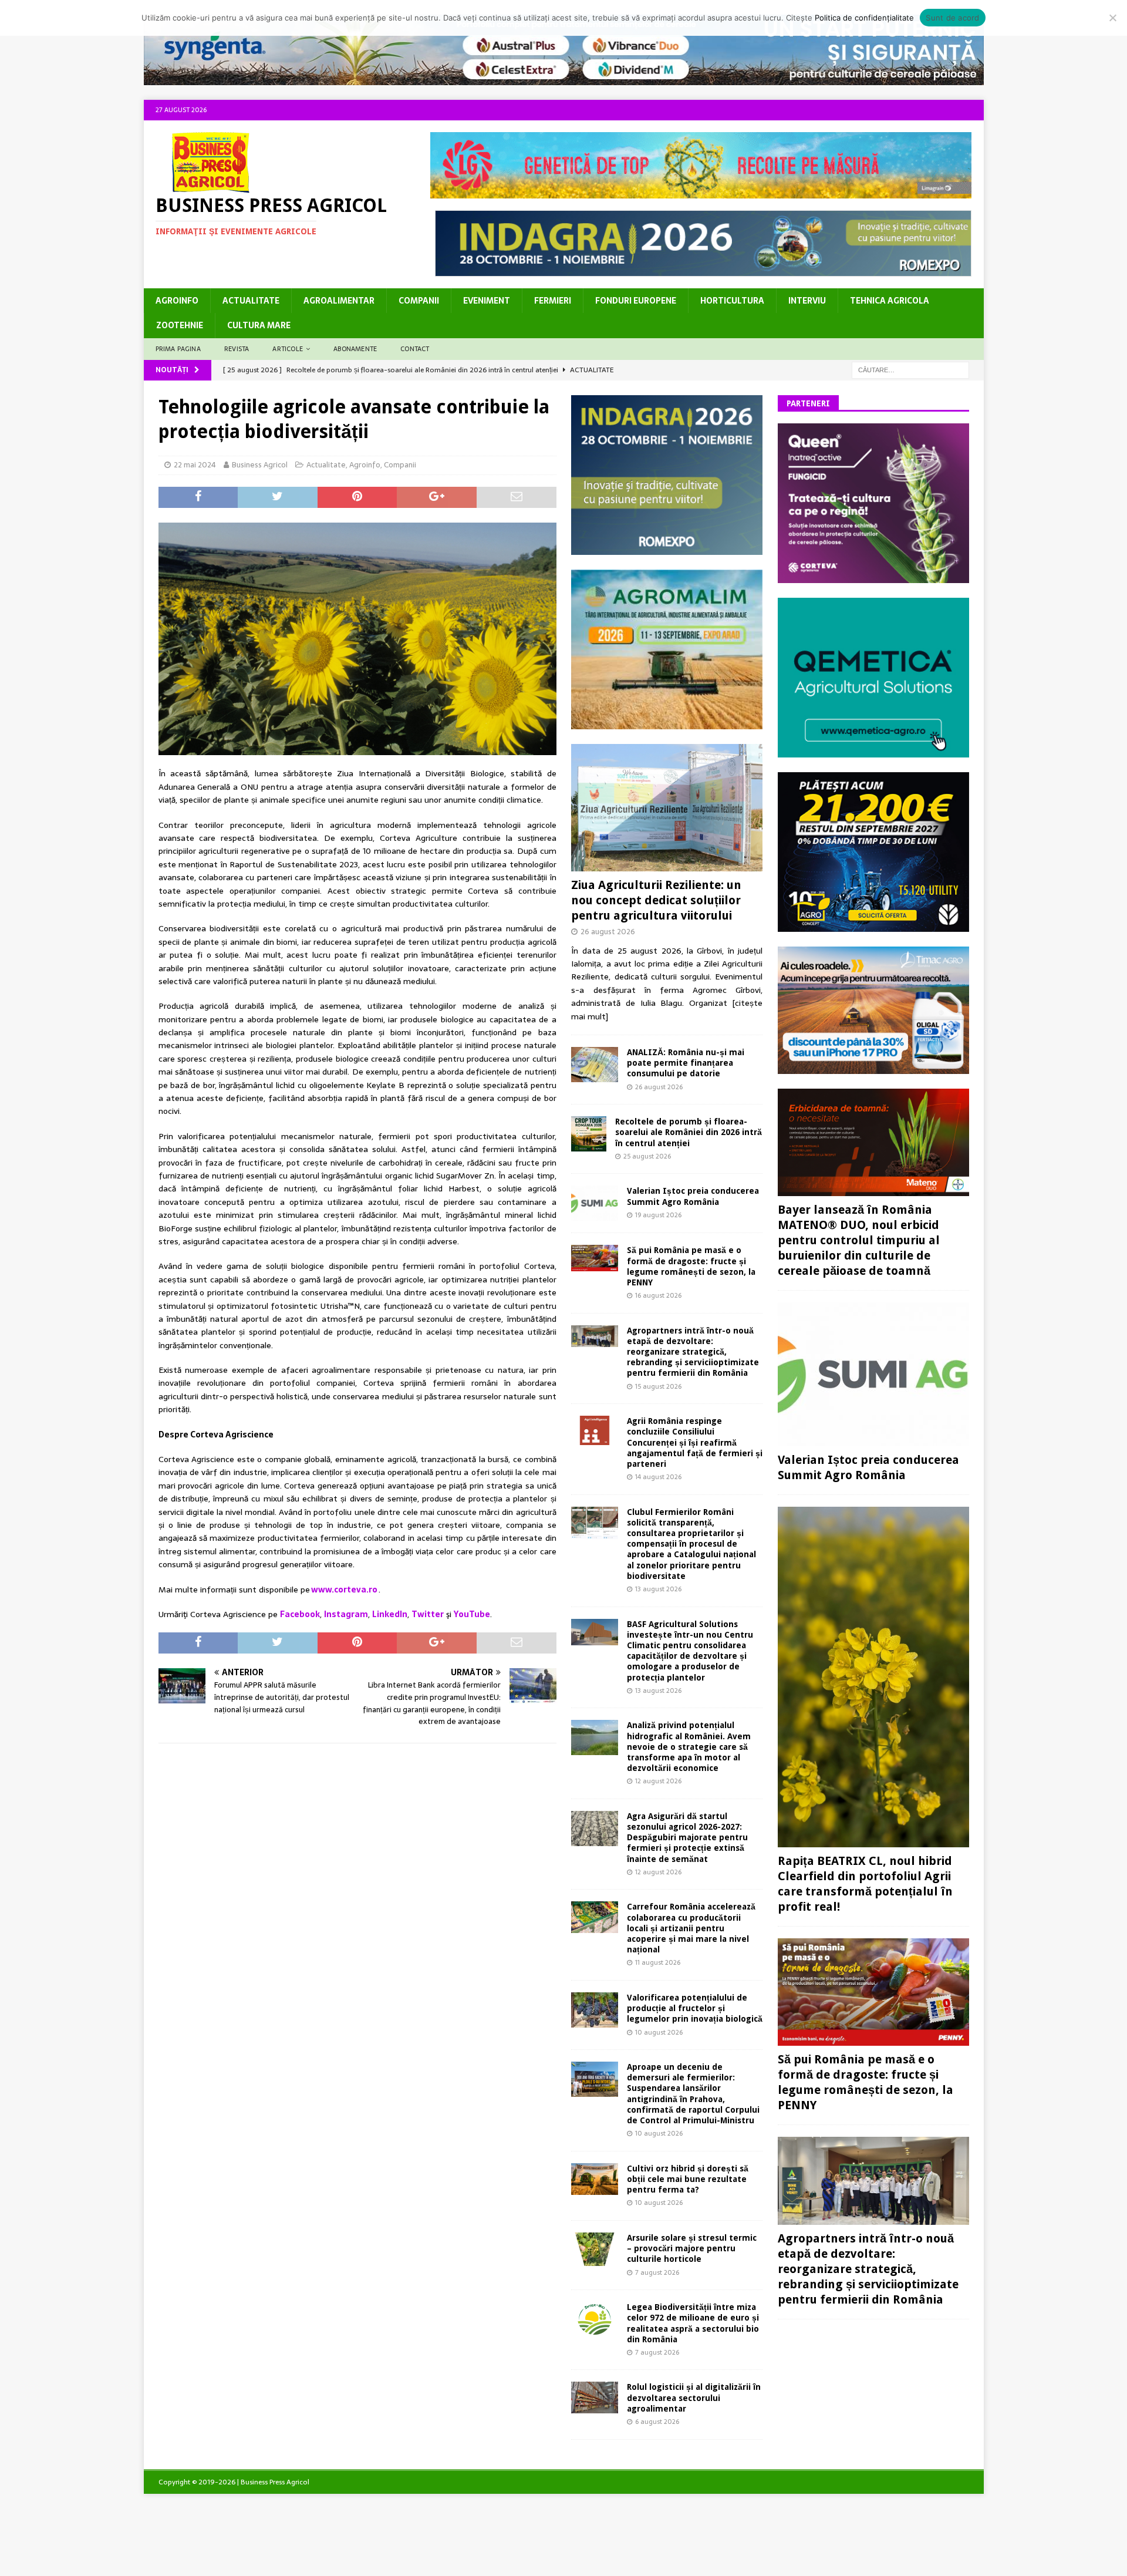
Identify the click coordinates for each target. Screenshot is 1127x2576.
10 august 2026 (659, 2032)
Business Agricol (260, 465)
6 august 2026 (657, 2422)
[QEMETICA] (873, 750)
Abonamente (355, 349)
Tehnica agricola (890, 301)
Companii (419, 301)
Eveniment (487, 301)
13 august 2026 (658, 1589)
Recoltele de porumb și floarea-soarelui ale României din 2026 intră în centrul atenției (689, 1132)
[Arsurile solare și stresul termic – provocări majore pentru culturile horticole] (595, 2249)
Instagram (346, 1614)
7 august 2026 (657, 2272)
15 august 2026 (658, 1386)
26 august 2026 (608, 932)
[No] (1112, 18)
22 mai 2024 (195, 465)
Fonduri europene (636, 301)
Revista (237, 349)
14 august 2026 (658, 1477)
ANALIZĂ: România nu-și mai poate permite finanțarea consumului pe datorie (686, 1063)
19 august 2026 (658, 1215)
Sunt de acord (952, 18)
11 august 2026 (658, 1962)
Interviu (807, 301)
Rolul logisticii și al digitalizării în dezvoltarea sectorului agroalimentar (694, 2397)
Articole (288, 349)
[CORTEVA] (873, 577)
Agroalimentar (339, 301)
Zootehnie (180, 325)
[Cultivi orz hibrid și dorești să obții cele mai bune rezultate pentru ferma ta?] (595, 2179)
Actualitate (251, 301)
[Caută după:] (910, 369)
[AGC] (873, 925)
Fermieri (553, 301)
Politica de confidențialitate (864, 18)
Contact (415, 349)
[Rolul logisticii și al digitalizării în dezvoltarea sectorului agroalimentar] (595, 2397)
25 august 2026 (647, 1156)
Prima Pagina (178, 349)
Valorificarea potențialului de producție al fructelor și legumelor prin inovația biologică (695, 2008)
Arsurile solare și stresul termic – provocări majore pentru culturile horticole (692, 2248)
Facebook (300, 1614)
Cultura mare (259, 325)
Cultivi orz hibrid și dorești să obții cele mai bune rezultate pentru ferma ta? (688, 2179)
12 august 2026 (658, 1781)
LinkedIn (390, 1614)
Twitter (428, 1614)
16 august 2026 (658, 1295)
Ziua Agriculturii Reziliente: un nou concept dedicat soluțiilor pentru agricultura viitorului (656, 900)
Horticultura (732, 301)
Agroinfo (177, 301)
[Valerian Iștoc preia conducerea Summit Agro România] (595, 1203)
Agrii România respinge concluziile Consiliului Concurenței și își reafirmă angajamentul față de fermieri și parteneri (695, 1442)
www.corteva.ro (344, 1590)
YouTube (472, 1614)
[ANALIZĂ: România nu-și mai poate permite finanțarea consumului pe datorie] (595, 1065)
